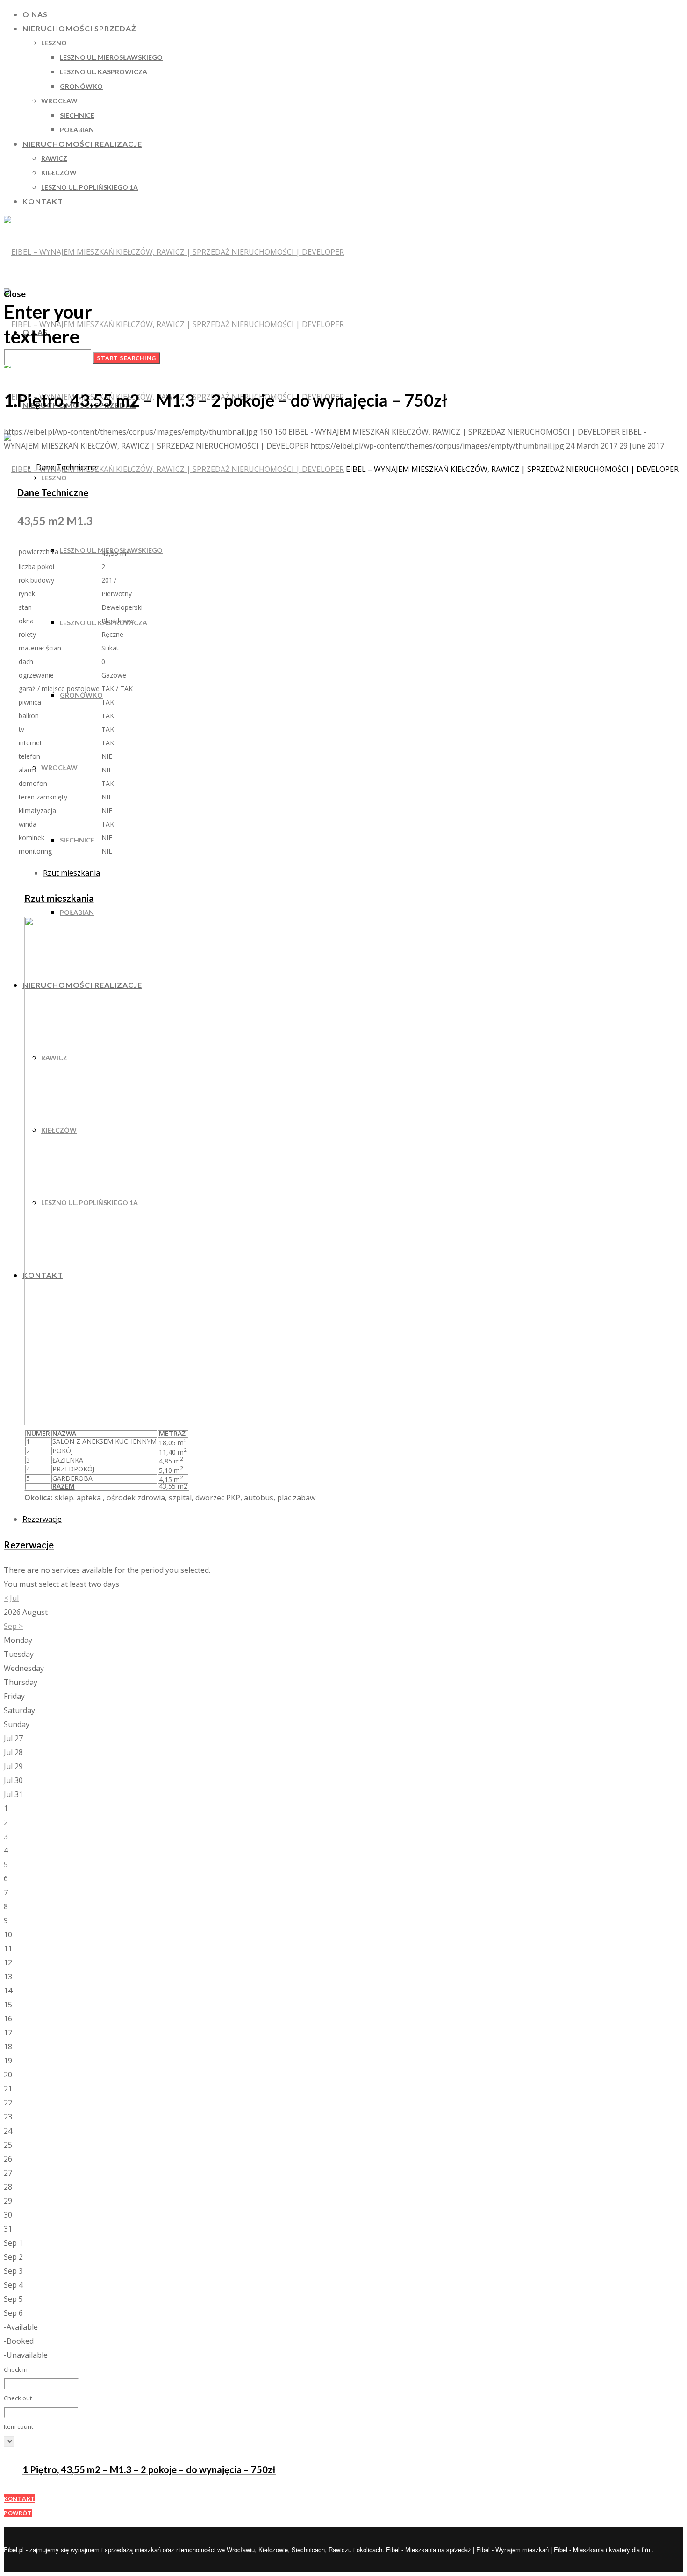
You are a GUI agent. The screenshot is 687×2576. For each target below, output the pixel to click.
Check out (18, 2398)
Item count (18, 2426)
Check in (16, 2369)
